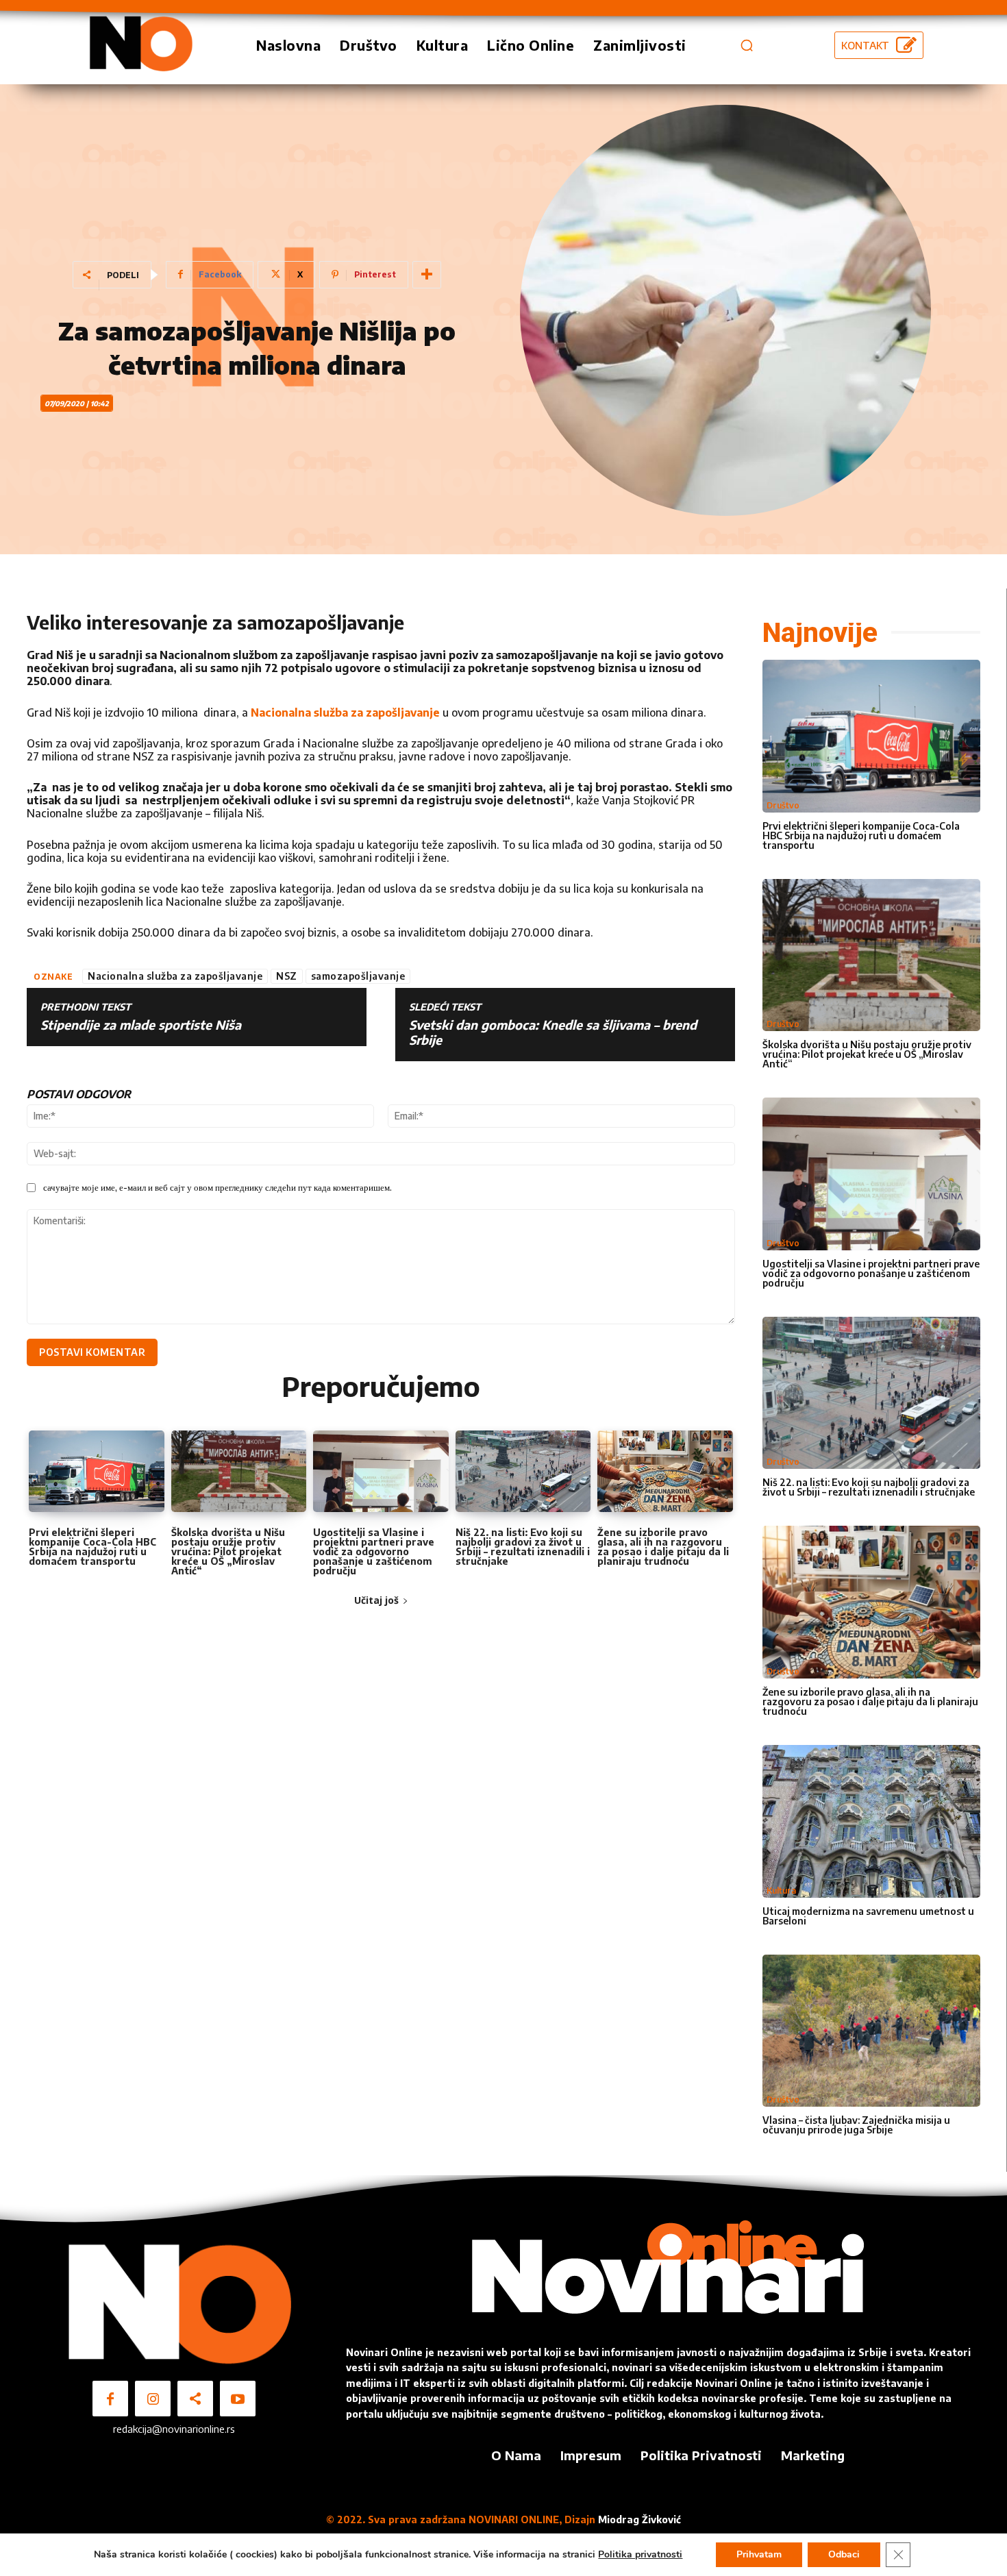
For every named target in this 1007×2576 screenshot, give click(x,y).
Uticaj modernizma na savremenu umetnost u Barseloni (868, 1916)
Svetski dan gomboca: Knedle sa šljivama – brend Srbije (553, 1032)
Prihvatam (759, 2554)
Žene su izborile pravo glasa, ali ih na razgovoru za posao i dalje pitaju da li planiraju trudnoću (663, 1547)
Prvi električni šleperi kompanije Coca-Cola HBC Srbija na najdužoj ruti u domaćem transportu (92, 1547)
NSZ (287, 976)
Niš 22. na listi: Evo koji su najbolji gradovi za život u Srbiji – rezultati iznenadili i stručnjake (523, 1547)
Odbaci (844, 2554)
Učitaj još (376, 1600)
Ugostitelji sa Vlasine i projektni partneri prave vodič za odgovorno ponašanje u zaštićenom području (374, 1551)
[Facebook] (110, 2399)
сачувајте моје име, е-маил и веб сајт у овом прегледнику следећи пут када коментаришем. (217, 1187)
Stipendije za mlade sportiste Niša (141, 1025)
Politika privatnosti (640, 2554)
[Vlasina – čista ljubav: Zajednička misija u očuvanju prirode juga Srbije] (871, 2031)
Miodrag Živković (639, 2519)
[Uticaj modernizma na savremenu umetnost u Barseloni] (871, 1821)
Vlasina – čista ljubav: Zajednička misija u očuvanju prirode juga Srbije (856, 2125)
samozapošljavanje (358, 976)
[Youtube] (238, 2399)
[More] (427, 275)
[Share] (195, 2399)
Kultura (781, 1891)
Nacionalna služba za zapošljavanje (345, 713)
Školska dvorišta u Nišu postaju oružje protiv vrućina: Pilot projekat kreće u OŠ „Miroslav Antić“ (228, 1551)
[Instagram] (153, 2399)
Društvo (783, 805)
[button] (747, 45)
